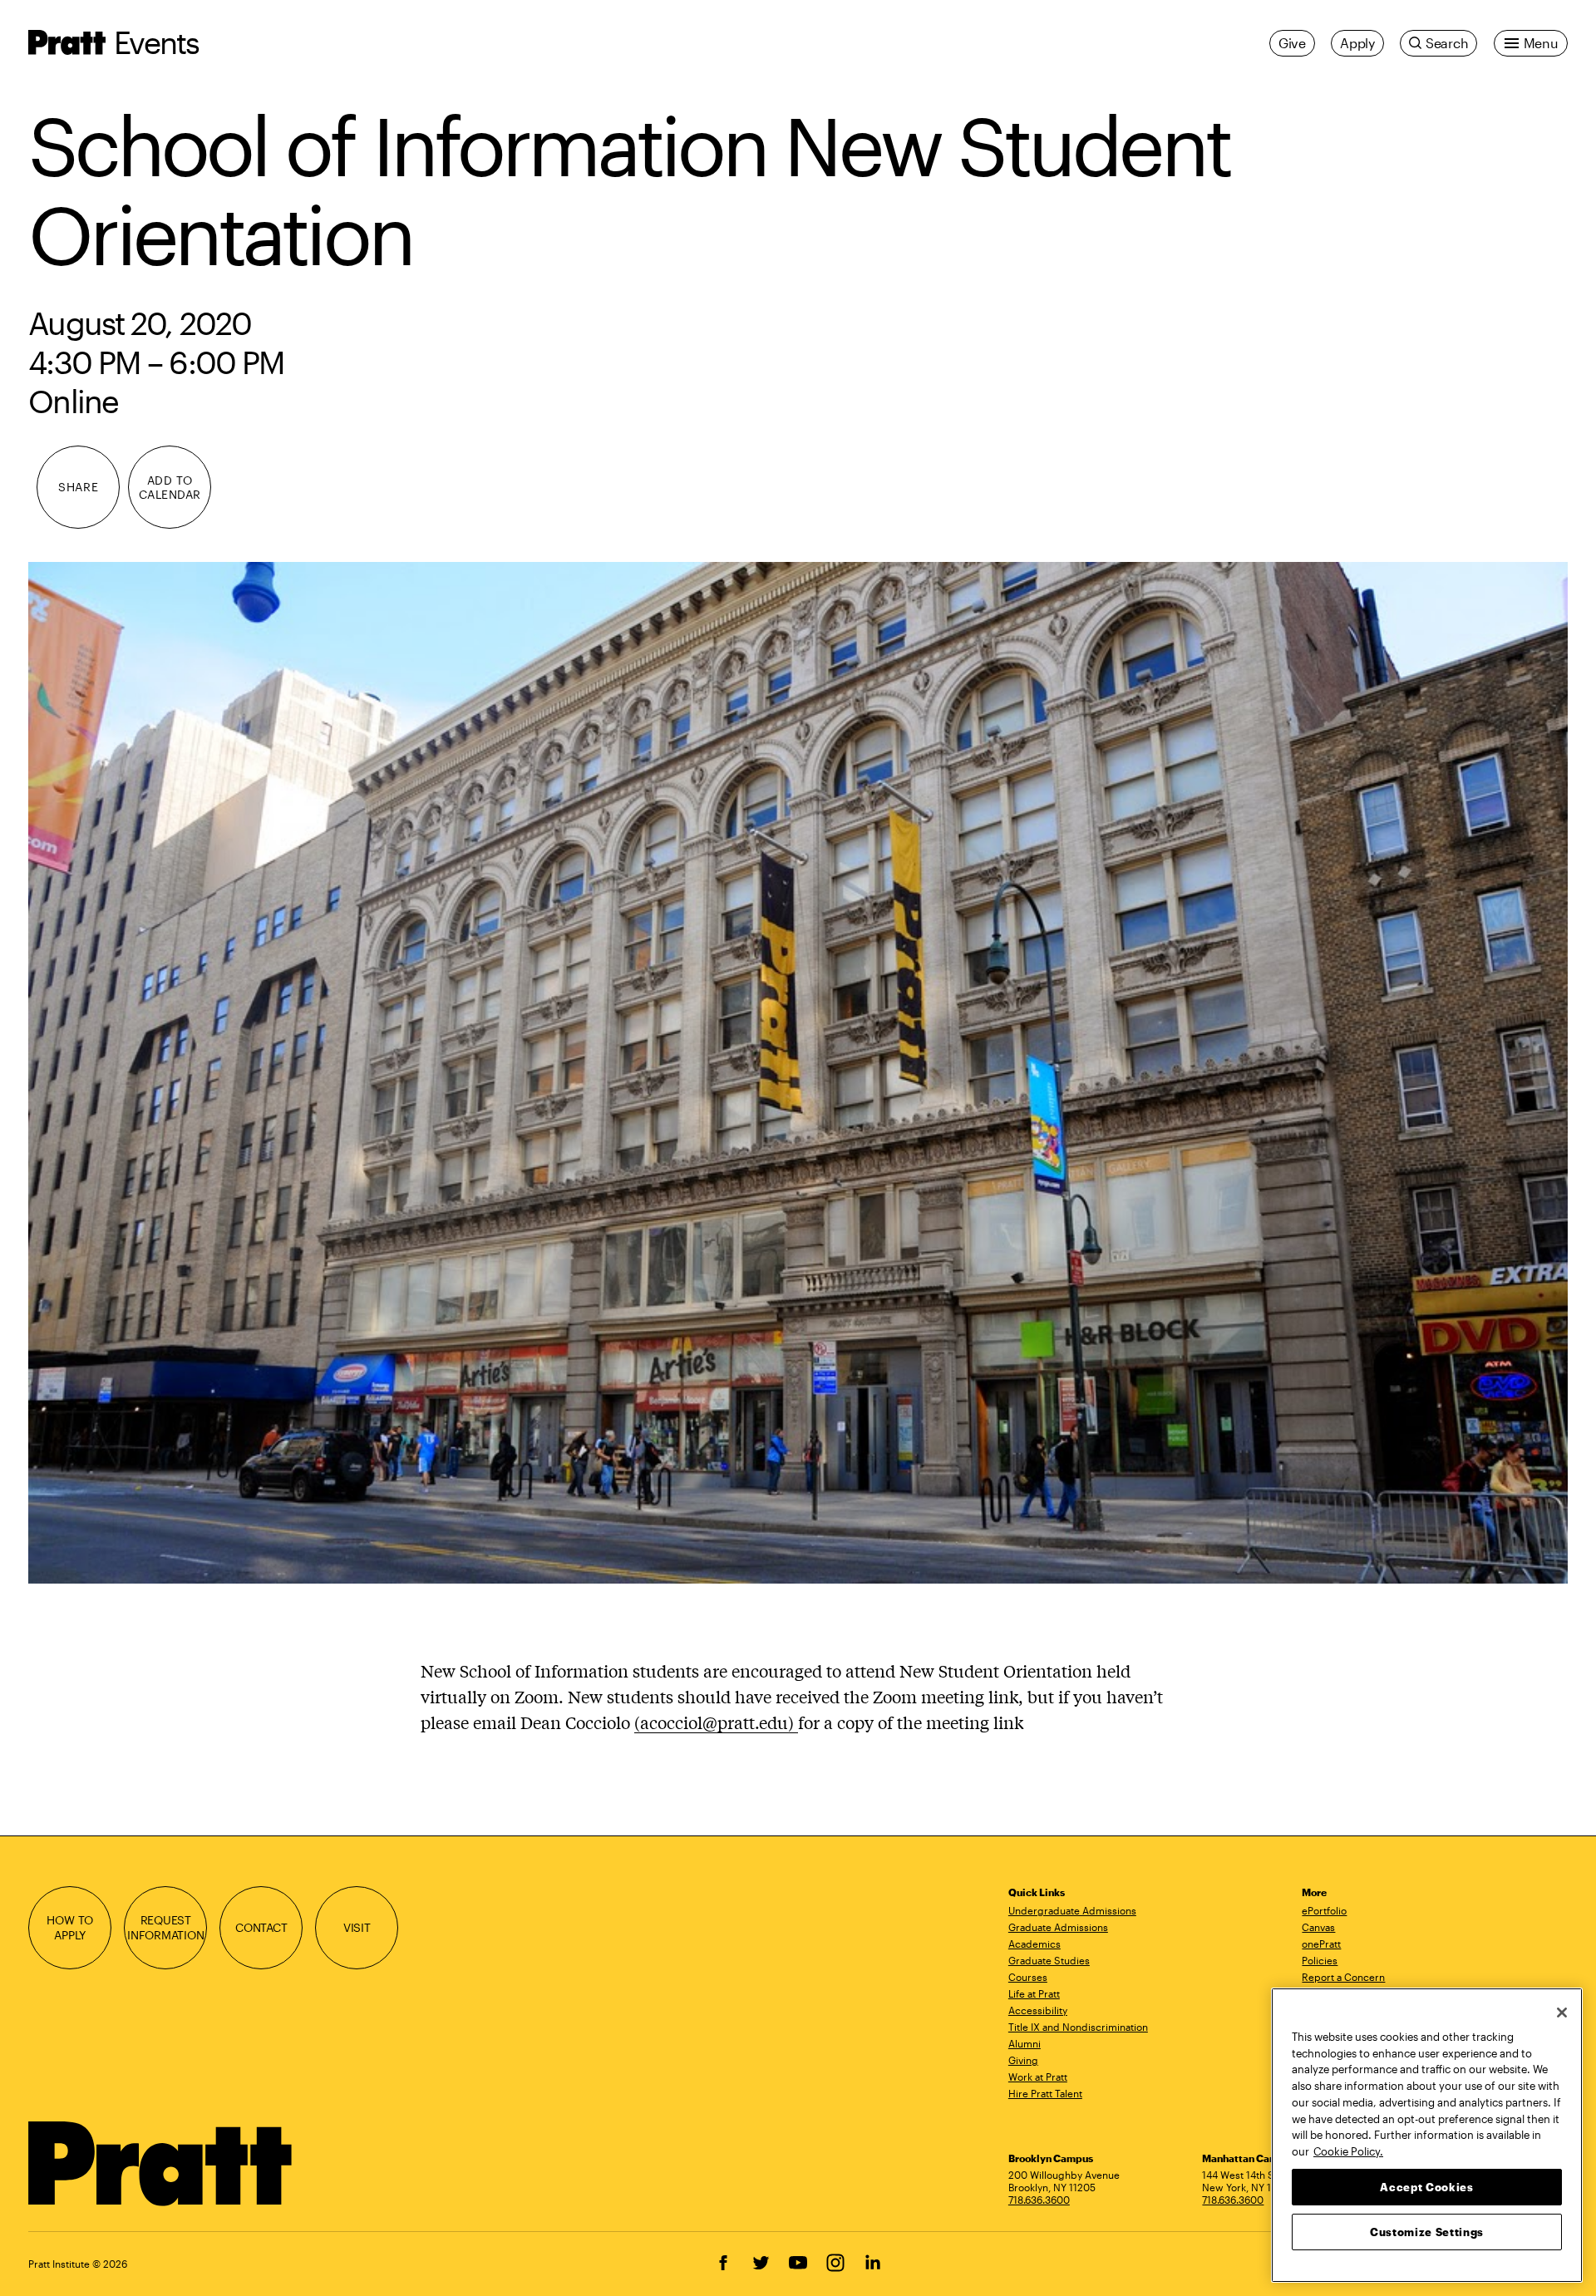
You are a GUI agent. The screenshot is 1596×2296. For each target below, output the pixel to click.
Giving (1023, 2060)
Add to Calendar (170, 487)
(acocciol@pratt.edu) (716, 1722)
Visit (357, 1927)
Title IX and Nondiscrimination (1078, 2027)
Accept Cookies (1426, 2186)
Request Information (166, 1927)
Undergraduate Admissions (1072, 1910)
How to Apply (70, 1927)
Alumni (1025, 2043)
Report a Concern (1343, 1977)
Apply (1357, 43)
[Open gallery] (798, 1073)
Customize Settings (1427, 2231)
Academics (1034, 1944)
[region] (1427, 2135)
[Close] (1562, 2013)
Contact (261, 1927)
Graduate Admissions (1058, 1927)
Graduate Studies (1049, 1960)
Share (78, 487)
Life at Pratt (1034, 1993)
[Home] (161, 2164)
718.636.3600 (1039, 2200)
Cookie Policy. (1348, 2151)
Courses (1028, 1977)
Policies (1320, 1960)
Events (156, 42)
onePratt (1321, 1944)
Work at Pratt (1038, 2077)
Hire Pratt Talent (1045, 2093)
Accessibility (1038, 2010)
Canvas (1318, 1927)
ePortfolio (1324, 1910)
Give (1292, 43)
